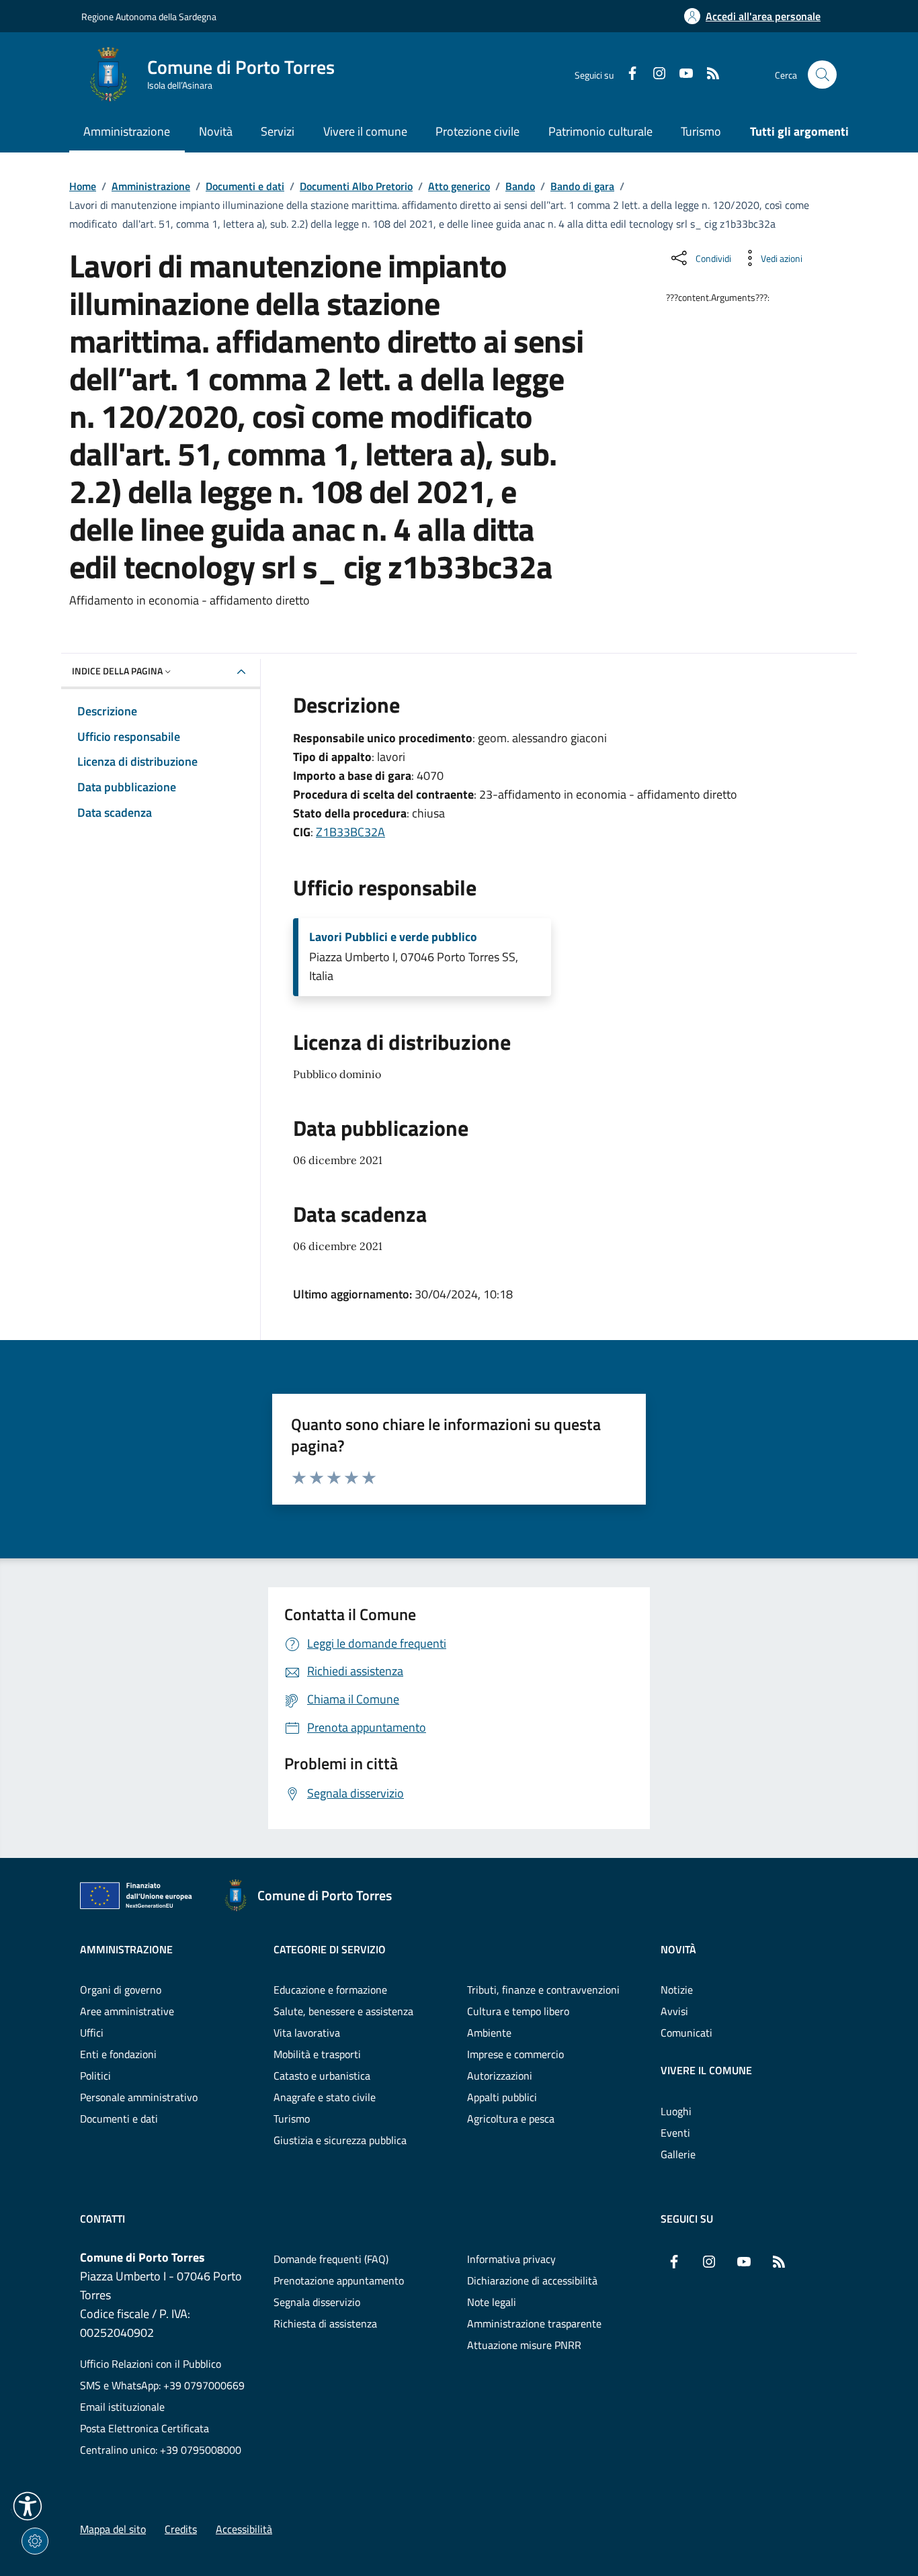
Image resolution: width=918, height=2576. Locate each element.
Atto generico (459, 186)
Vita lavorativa (307, 2033)
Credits (181, 2529)
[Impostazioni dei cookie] (35, 2541)
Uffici (92, 2033)
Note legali (492, 2302)
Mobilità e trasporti (317, 2054)
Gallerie (678, 2154)
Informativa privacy (511, 2259)
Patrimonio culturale (600, 131)
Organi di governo (121, 1990)
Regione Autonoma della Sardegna (149, 16)
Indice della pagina (117, 671)
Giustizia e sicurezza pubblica (340, 2140)
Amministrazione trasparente (534, 2323)
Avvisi (674, 2011)
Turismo (701, 131)
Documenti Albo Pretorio (356, 186)
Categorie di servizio (330, 1949)
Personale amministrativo (139, 2097)
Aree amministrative (127, 2011)
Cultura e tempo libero (518, 2011)
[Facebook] (627, 75)
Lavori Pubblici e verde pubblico (393, 937)
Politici (95, 2076)
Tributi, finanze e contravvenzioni (543, 1990)
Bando (520, 186)
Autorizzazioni (500, 2076)
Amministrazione (151, 186)
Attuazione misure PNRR (524, 2345)
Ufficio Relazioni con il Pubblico (151, 2364)
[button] (28, 2506)
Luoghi (676, 2111)
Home (83, 186)
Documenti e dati (245, 186)
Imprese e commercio (515, 2054)
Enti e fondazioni (118, 2054)
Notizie (677, 1990)
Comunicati (686, 2033)
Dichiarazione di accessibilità (532, 2280)
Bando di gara (582, 186)
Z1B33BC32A (350, 832)
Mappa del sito (113, 2529)
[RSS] (708, 75)
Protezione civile (477, 131)
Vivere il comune (706, 2070)
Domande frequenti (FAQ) (331, 2259)
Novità (678, 1949)
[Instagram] (654, 75)
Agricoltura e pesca (511, 2119)
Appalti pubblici (502, 2097)
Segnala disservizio (317, 2302)
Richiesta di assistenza (325, 2323)
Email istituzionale (122, 2407)
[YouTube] (681, 75)
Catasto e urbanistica (322, 2076)
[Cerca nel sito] (822, 75)
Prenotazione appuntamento (339, 2280)
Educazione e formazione (330, 1990)
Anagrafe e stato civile (325, 2097)
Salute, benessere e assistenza (343, 2011)
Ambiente (489, 2033)
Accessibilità (244, 2529)
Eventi (675, 2133)
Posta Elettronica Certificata (144, 2428)
